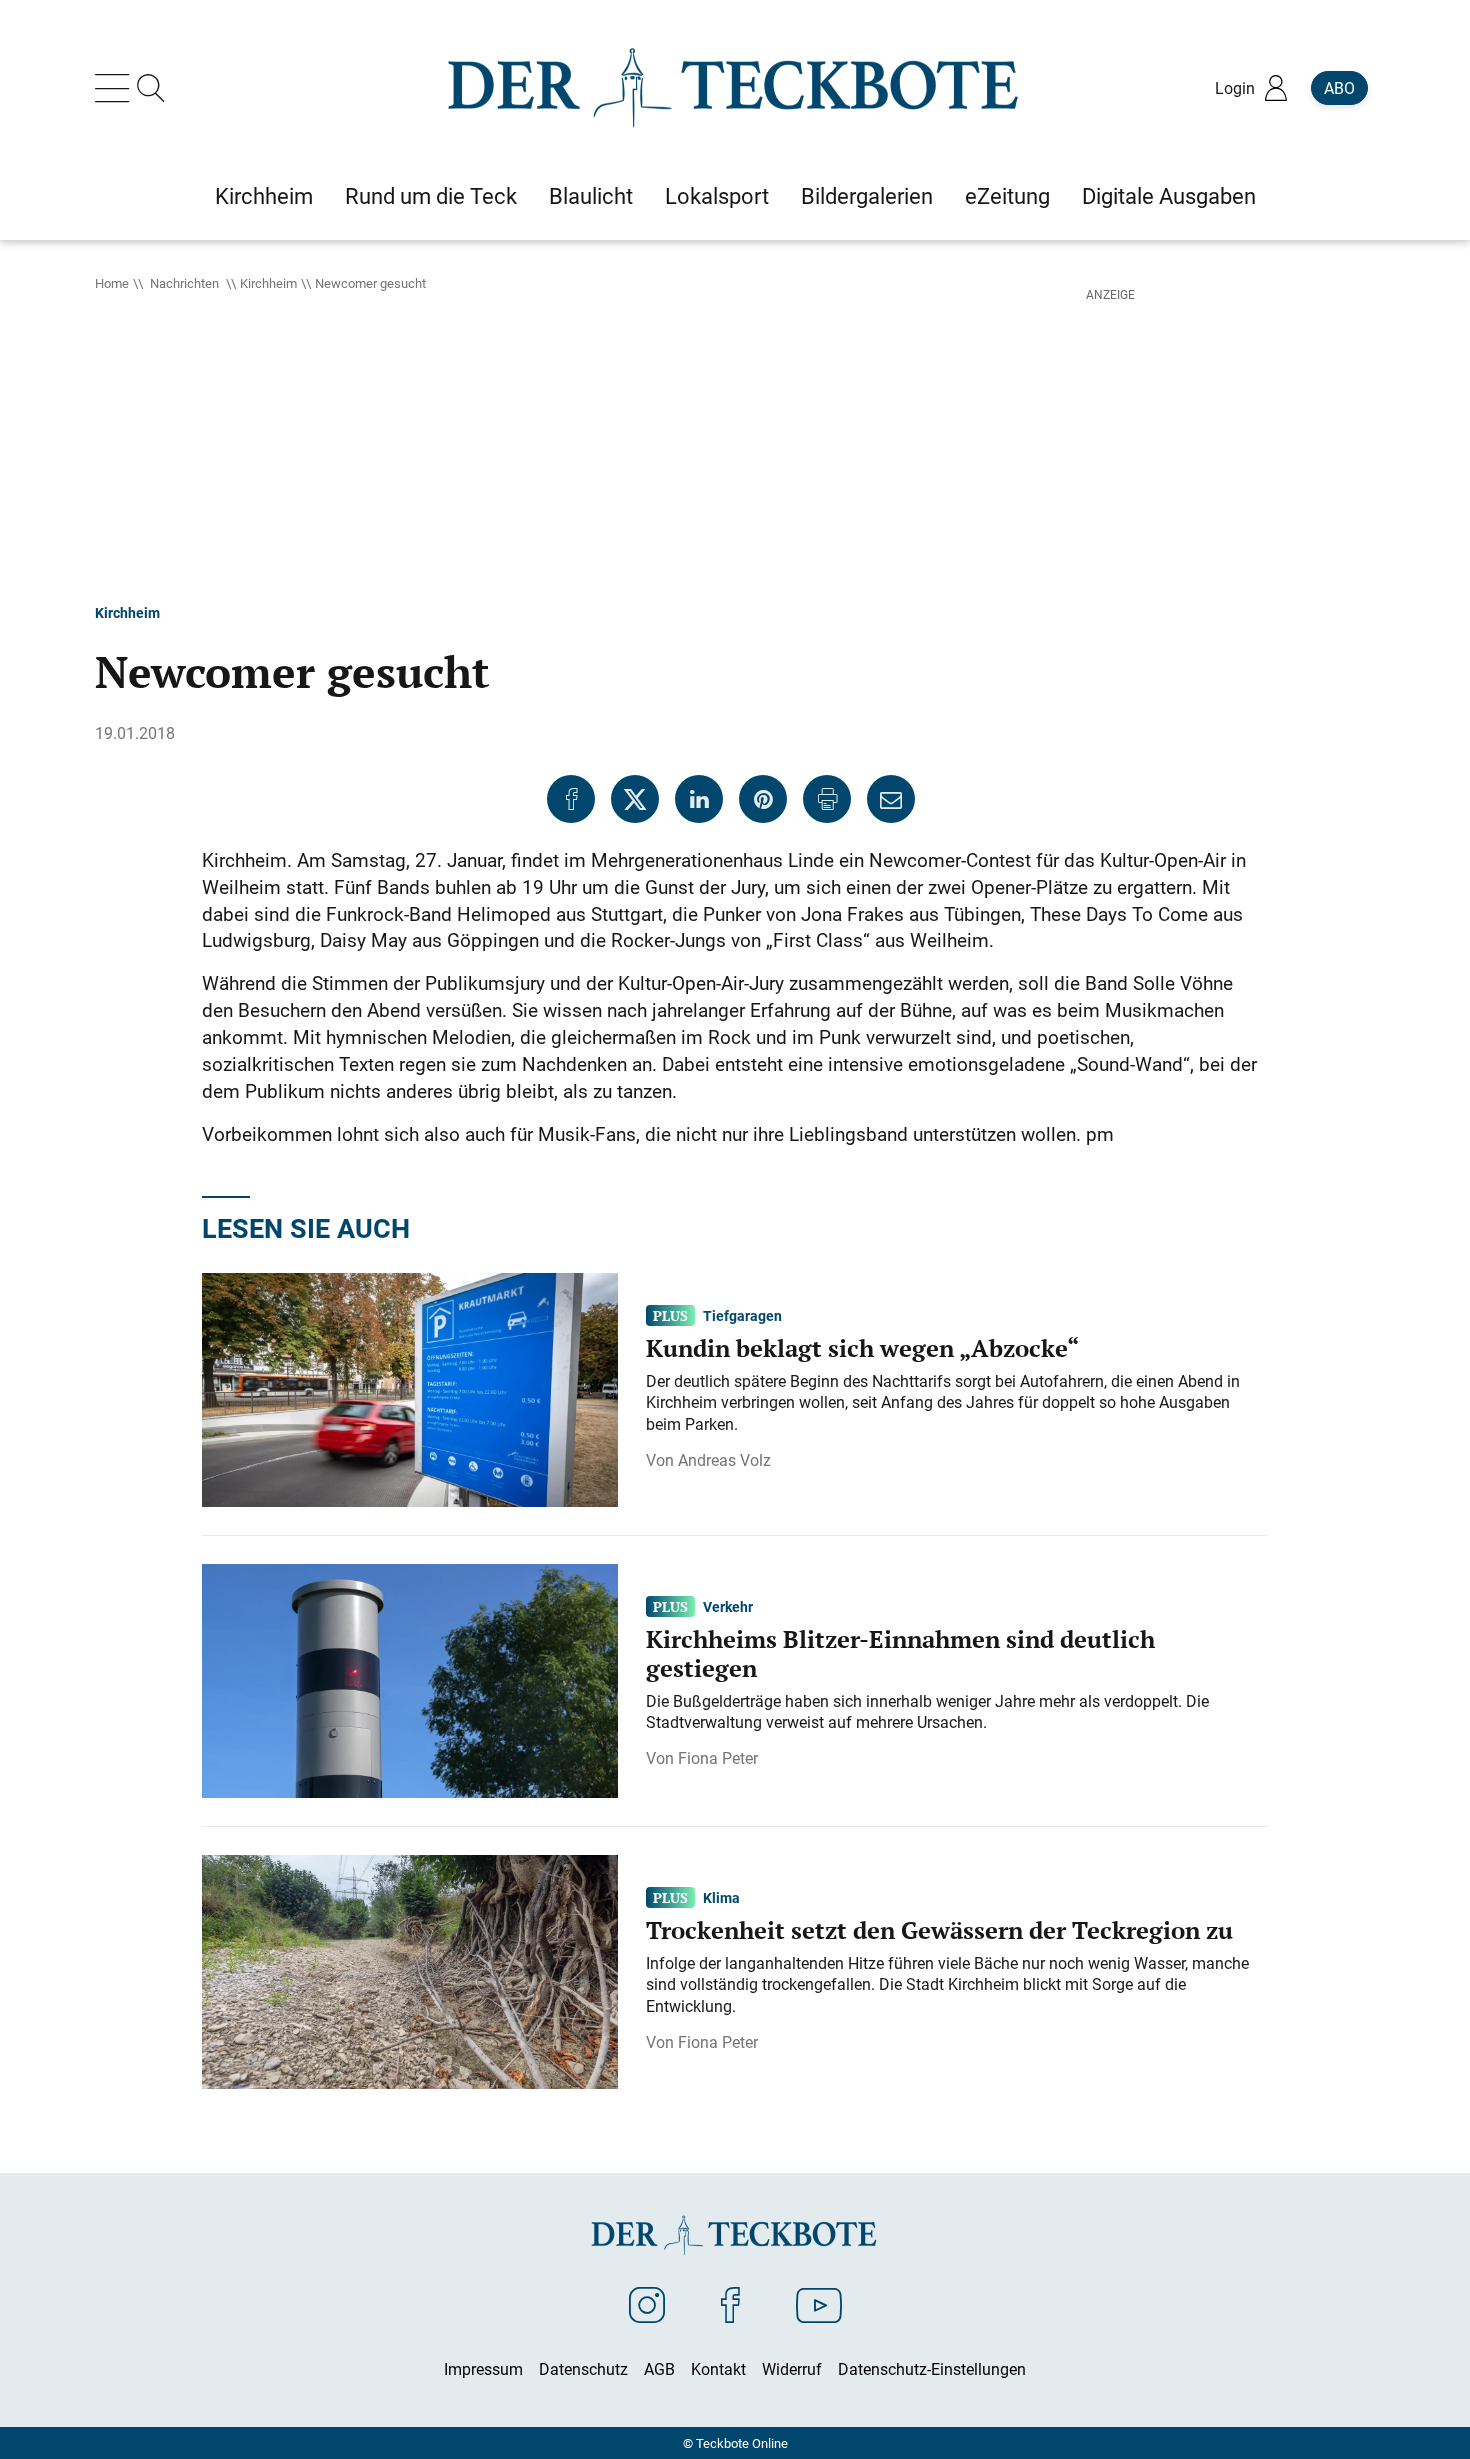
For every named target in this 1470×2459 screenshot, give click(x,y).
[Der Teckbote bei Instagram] (647, 2304)
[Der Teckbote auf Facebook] (730, 2304)
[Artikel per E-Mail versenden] (891, 799)
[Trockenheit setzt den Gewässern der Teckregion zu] (410, 1970)
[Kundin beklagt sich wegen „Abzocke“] (410, 1388)
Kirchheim (268, 283)
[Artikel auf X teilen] (635, 799)
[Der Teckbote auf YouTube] (819, 2304)
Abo (1339, 88)
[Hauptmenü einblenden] (116, 88)
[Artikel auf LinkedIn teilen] (699, 799)
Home (112, 283)
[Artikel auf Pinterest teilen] (763, 799)
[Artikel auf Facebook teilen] (571, 799)
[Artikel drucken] (827, 799)
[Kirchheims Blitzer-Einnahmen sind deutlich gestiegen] (410, 1679)
